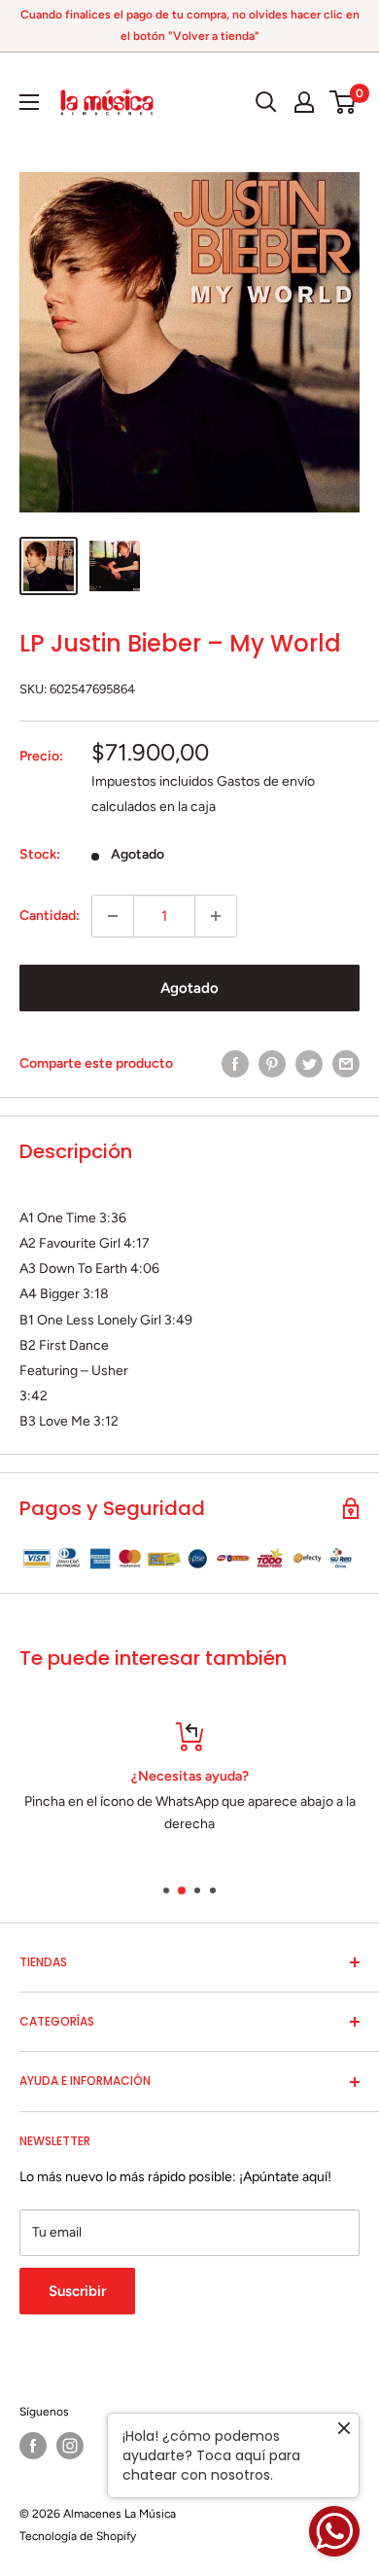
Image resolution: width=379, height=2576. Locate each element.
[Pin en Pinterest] (272, 1064)
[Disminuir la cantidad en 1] (113, 916)
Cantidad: (50, 916)
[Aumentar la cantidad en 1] (216, 916)
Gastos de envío (266, 781)
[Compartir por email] (346, 1064)
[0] (344, 102)
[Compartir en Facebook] (235, 1064)
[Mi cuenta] (304, 102)
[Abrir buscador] (266, 102)
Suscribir (77, 2291)
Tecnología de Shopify (78, 2536)
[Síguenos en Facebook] (33, 2446)
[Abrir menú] (29, 102)
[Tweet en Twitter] (309, 1064)
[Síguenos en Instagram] (70, 2446)
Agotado (189, 988)
